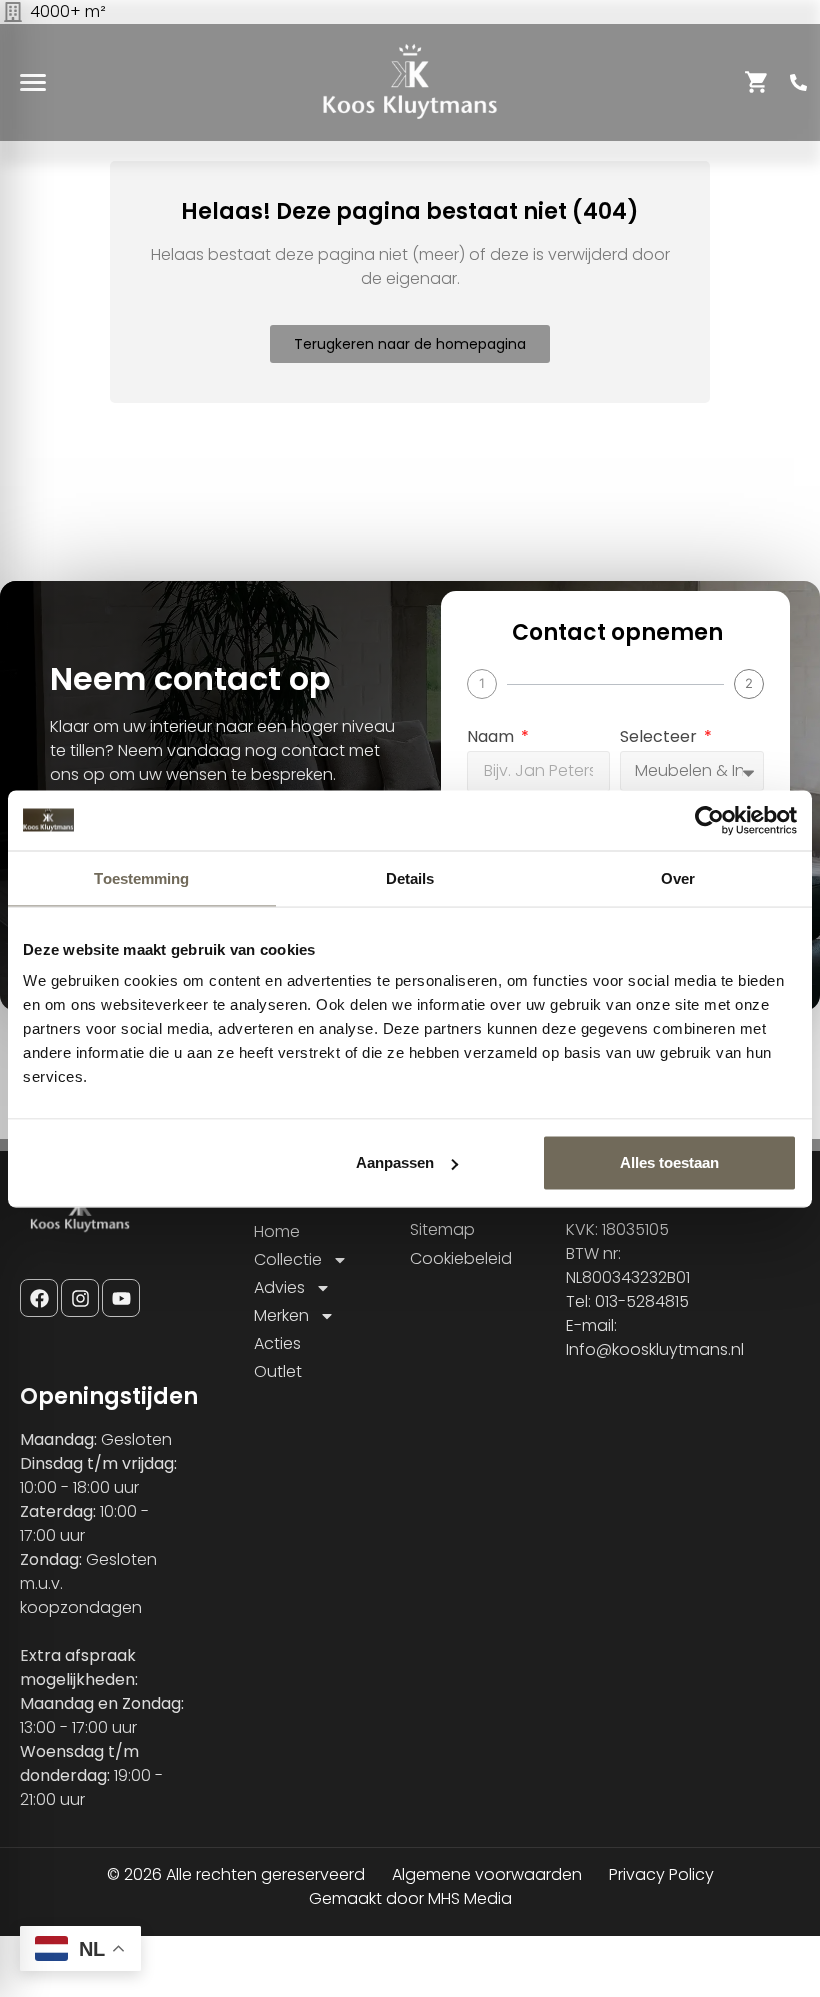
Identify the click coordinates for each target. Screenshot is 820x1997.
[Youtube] (121, 1298)
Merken (281, 1315)
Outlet (278, 1371)
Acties (277, 1343)
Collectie (288, 1259)
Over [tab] (678, 877)
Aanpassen (395, 1162)
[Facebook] (39, 1298)
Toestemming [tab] (141, 877)
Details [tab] (410, 877)
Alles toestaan (669, 1162)
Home (277, 1231)
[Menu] (33, 82)
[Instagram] (80, 1298)
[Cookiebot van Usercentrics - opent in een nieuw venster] (709, 820)
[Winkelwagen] (757, 82)
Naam (492, 738)
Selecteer (660, 738)
